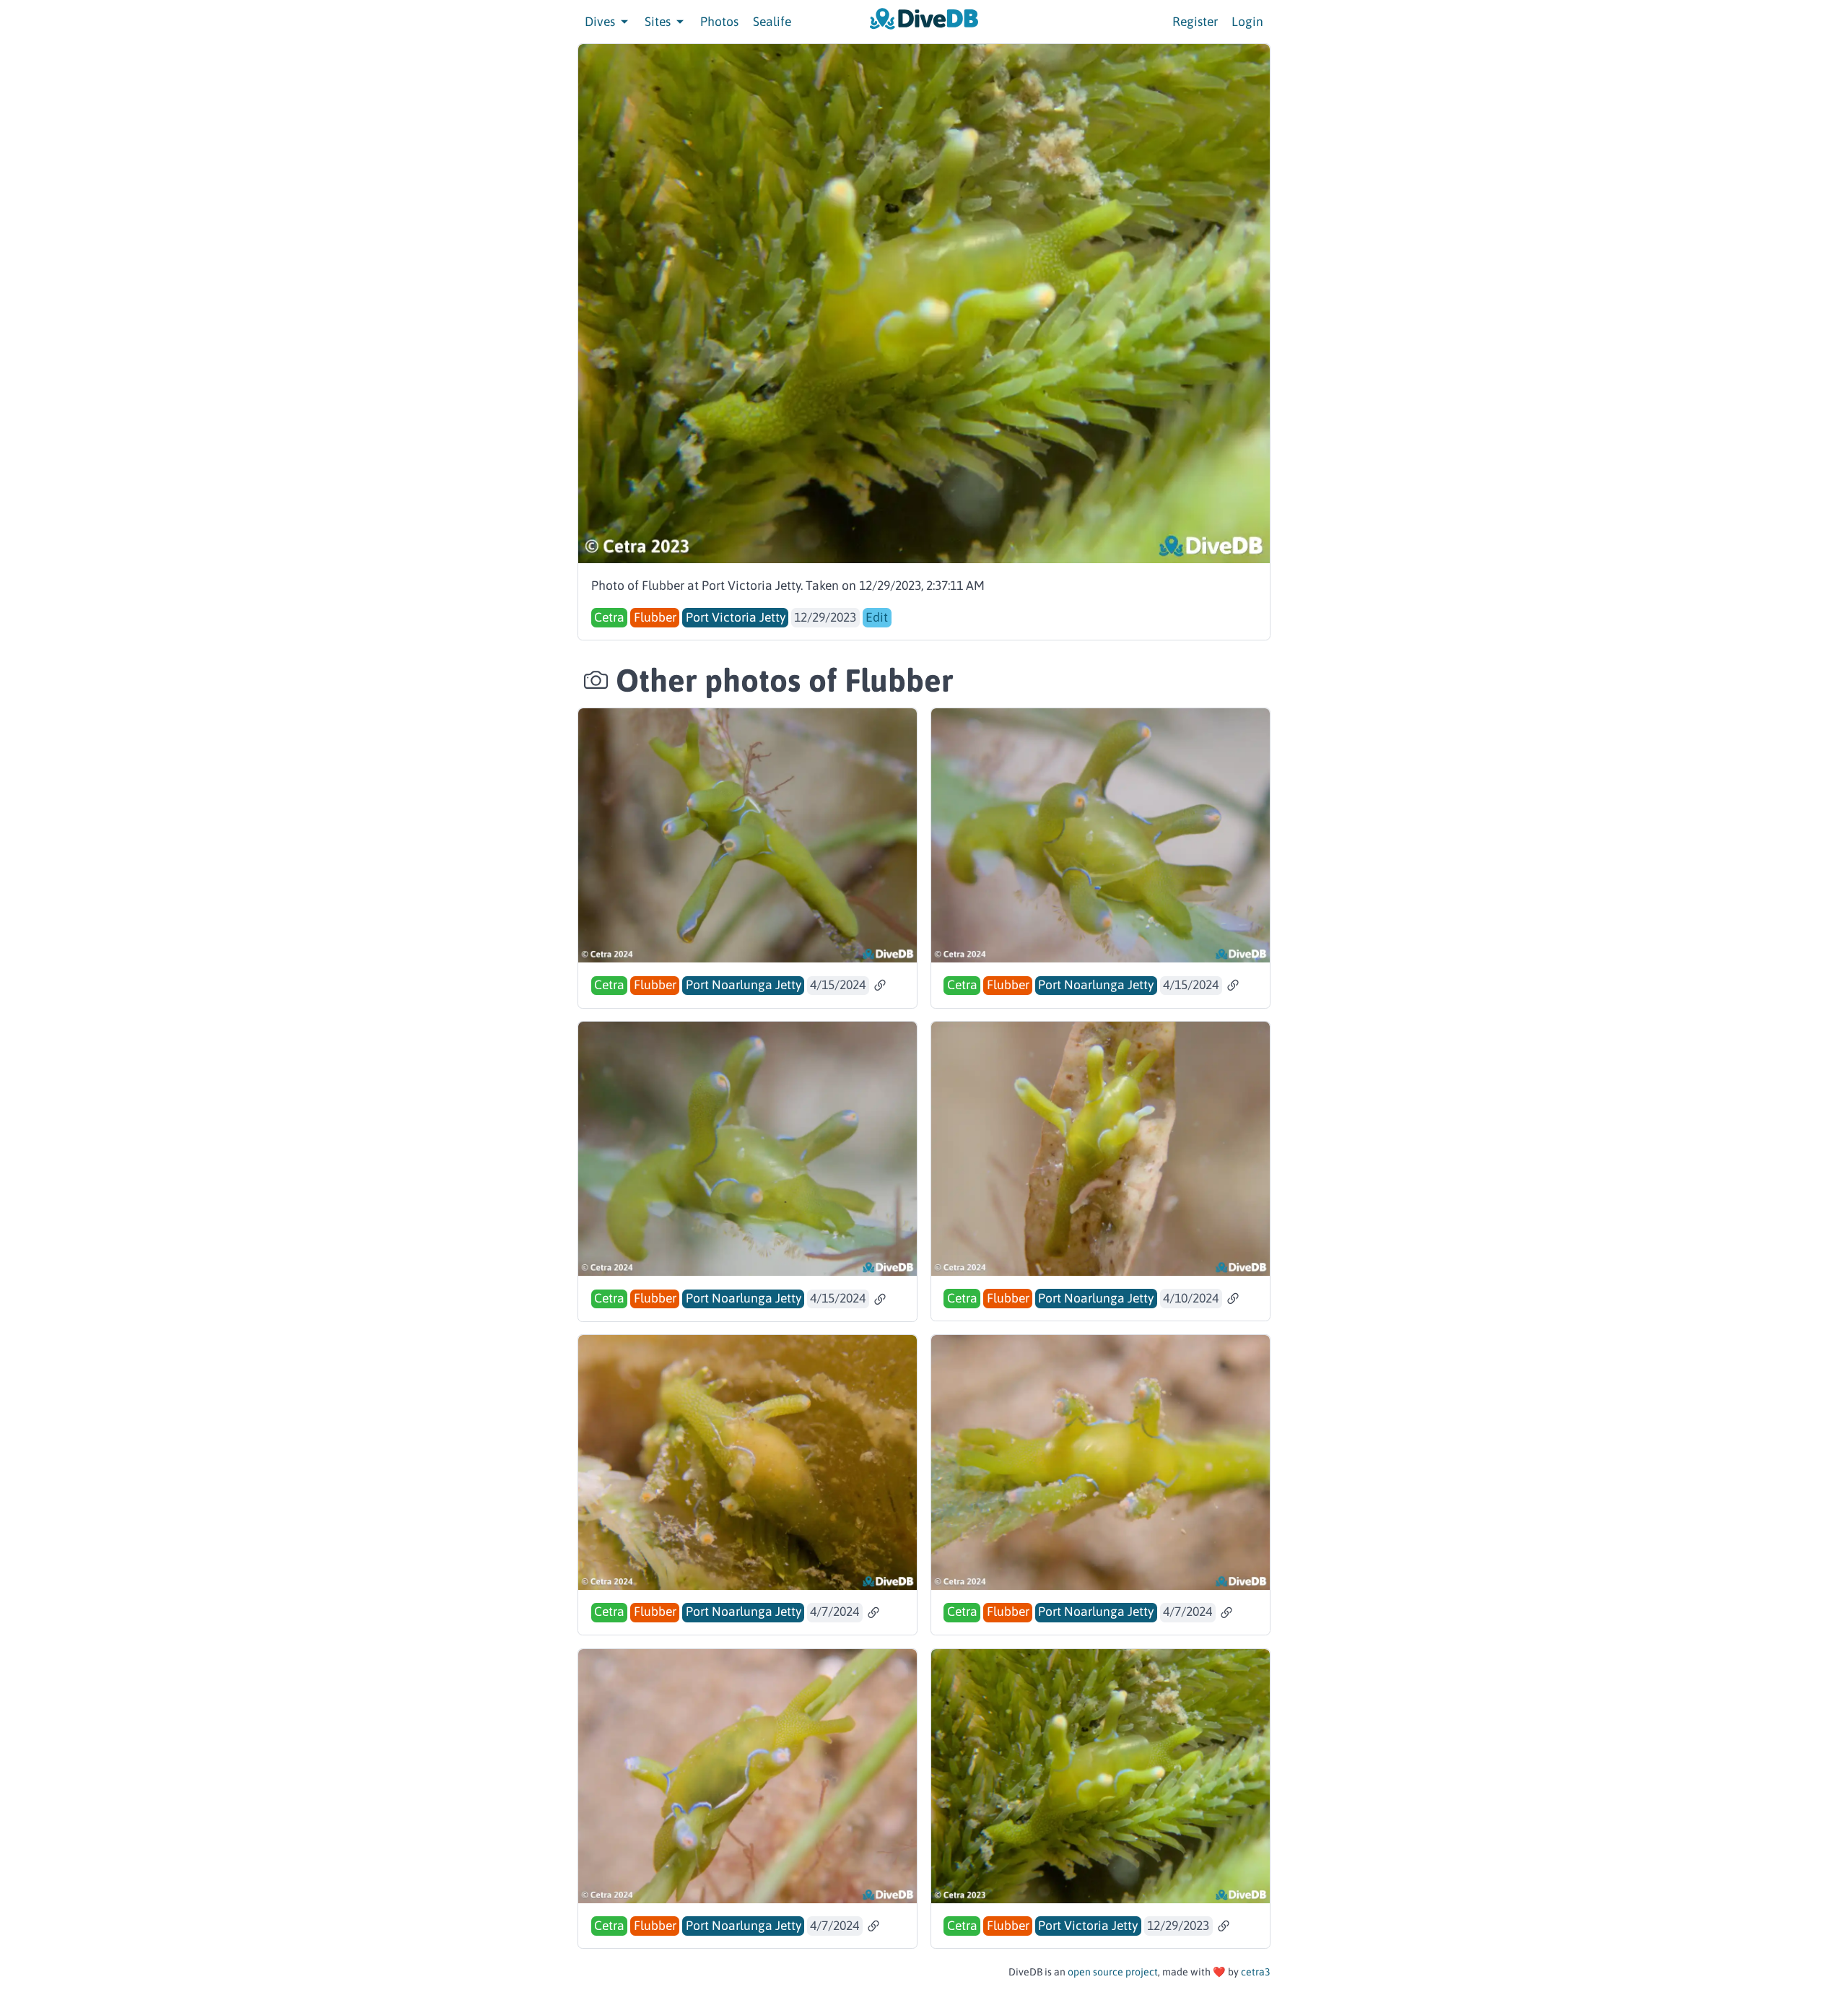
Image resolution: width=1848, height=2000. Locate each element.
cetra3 (1256, 1972)
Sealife (772, 22)
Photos (719, 22)
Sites (659, 22)
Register (1195, 22)
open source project (1113, 1972)
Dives (601, 22)
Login (1247, 22)
